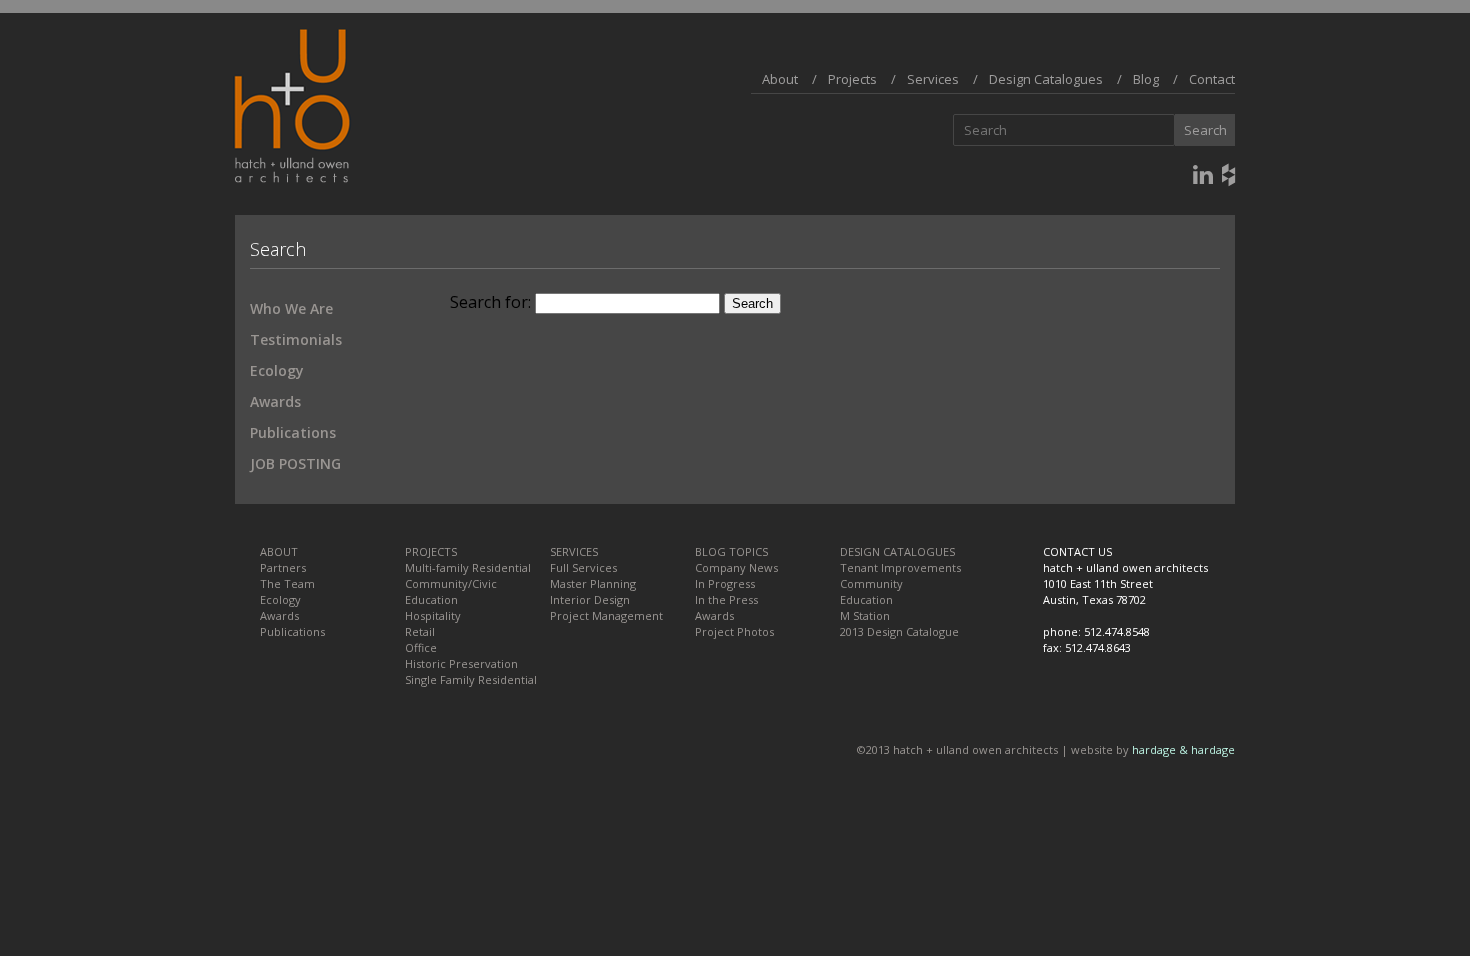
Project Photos (734, 631)
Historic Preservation (461, 663)
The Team (287, 583)
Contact (1212, 79)
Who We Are (291, 308)
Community (871, 583)
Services (933, 79)
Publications (293, 432)
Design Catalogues (1046, 79)
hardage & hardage (1183, 749)
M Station (865, 615)
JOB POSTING (295, 463)
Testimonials (296, 339)
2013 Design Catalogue (899, 631)
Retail (420, 631)
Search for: (490, 302)
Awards (275, 401)
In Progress (725, 583)
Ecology (277, 370)
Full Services (583, 567)
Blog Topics (731, 551)
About (780, 79)
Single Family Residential (471, 679)
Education (431, 599)
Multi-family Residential (468, 567)
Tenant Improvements (900, 567)
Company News (736, 567)
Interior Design (590, 599)
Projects (852, 79)
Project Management (606, 615)
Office (421, 647)
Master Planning (593, 583)
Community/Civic (451, 583)
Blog (1146, 79)
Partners (283, 567)
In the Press (726, 599)
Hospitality (433, 615)
